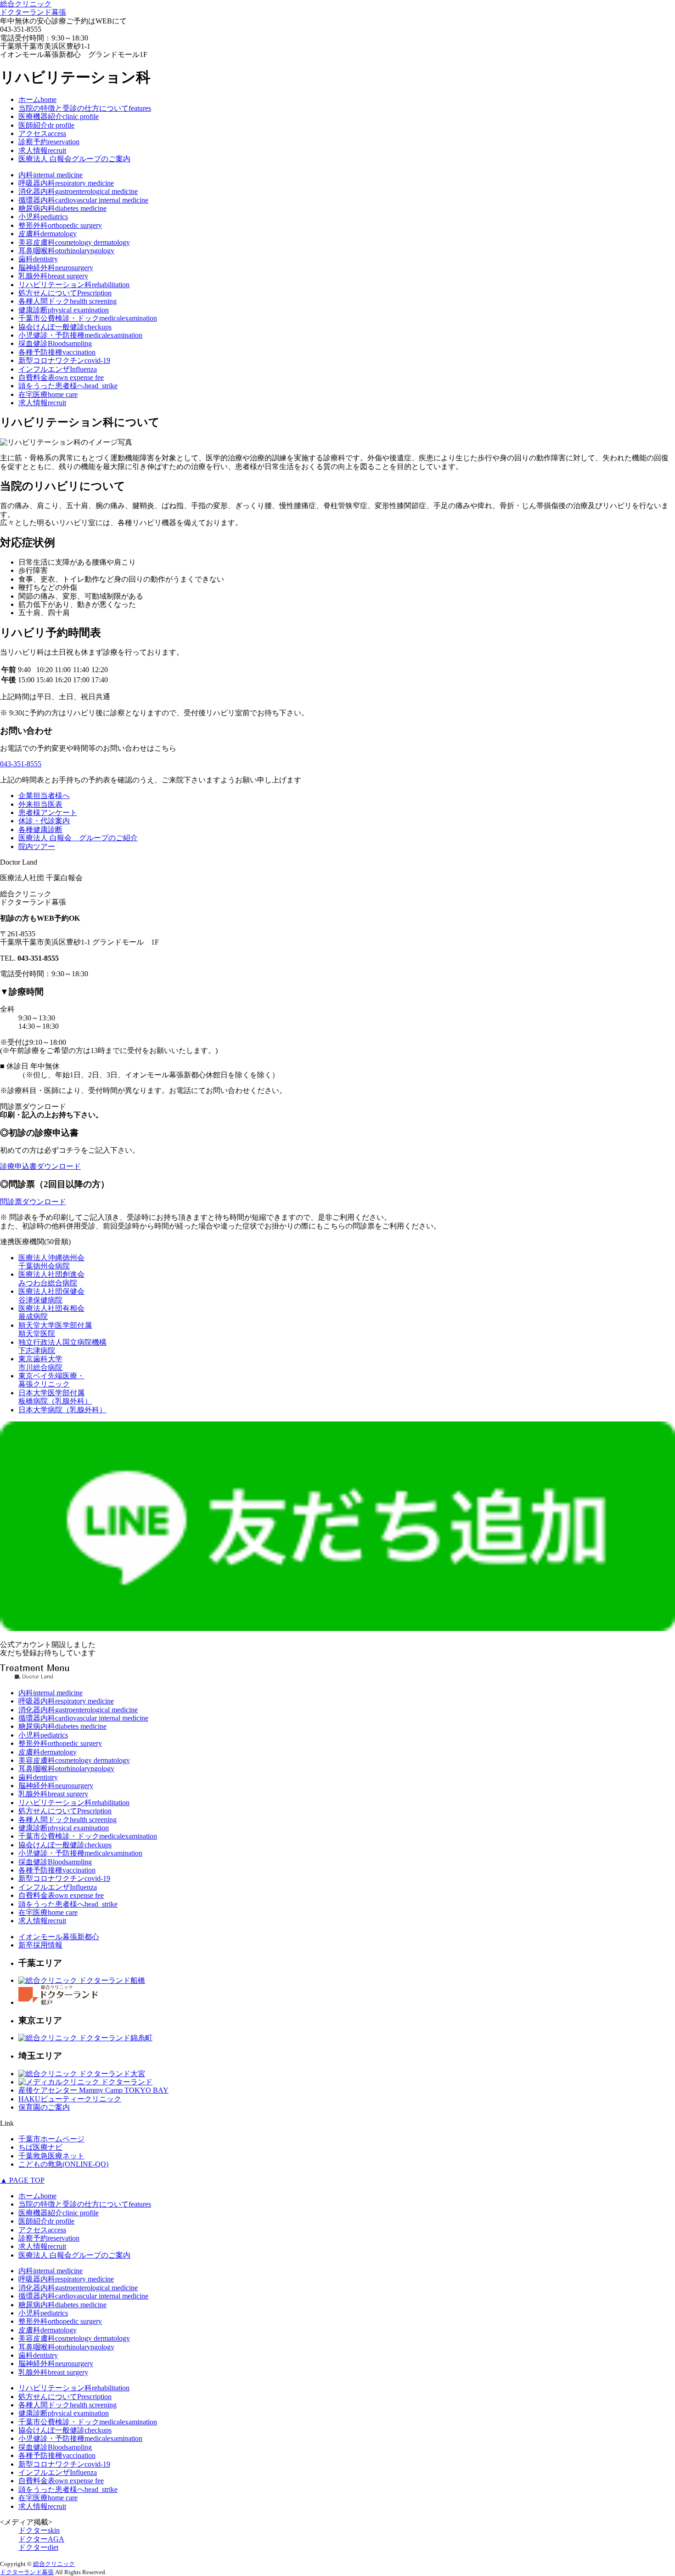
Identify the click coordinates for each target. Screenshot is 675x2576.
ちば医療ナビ (40, 2147)
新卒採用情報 (40, 1945)
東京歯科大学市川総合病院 (40, 1363)
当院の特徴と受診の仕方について (85, 108)
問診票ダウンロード (33, 1202)
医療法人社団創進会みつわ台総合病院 (51, 1278)
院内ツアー (37, 846)
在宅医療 (48, 394)
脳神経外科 (56, 268)
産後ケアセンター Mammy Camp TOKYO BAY (93, 2090)
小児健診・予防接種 (80, 335)
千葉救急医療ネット (51, 2156)
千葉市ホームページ (51, 2139)
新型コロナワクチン (64, 360)
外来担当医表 (40, 804)
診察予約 (49, 142)
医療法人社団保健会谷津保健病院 (51, 1295)
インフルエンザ (58, 369)
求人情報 (42, 150)
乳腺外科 (53, 276)
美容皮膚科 (74, 242)
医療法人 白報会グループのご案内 (74, 159)
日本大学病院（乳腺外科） (62, 1410)
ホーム (37, 99)
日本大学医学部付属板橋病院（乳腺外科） (55, 1397)
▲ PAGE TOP (22, 2180)
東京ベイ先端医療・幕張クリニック (51, 1380)
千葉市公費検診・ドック (88, 318)
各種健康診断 (40, 829)
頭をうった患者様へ (68, 386)
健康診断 (64, 310)
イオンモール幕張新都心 (59, 1937)
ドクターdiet (38, 2547)
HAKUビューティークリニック (70, 2099)
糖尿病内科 (62, 208)
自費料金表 (61, 377)
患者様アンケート (48, 812)
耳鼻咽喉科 (66, 251)
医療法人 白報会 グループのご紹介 (78, 838)
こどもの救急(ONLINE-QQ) (63, 2164)
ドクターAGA (41, 2539)
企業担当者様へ (44, 795)
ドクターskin (39, 2530)
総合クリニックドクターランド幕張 (33, 8)
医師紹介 (46, 125)
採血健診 (55, 343)
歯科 (38, 259)
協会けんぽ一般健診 (65, 327)
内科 (51, 175)
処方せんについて (65, 293)
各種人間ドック (67, 301)
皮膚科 (48, 234)
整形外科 (60, 225)
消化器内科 (78, 191)
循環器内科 (83, 200)
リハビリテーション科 (74, 285)
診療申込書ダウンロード (40, 1166)
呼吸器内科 (66, 183)
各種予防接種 (57, 352)
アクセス (42, 133)
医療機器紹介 (59, 116)
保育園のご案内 (44, 2107)
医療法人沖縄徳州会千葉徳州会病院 (51, 1262)
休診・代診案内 (44, 821)
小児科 (43, 217)
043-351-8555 (21, 764)
